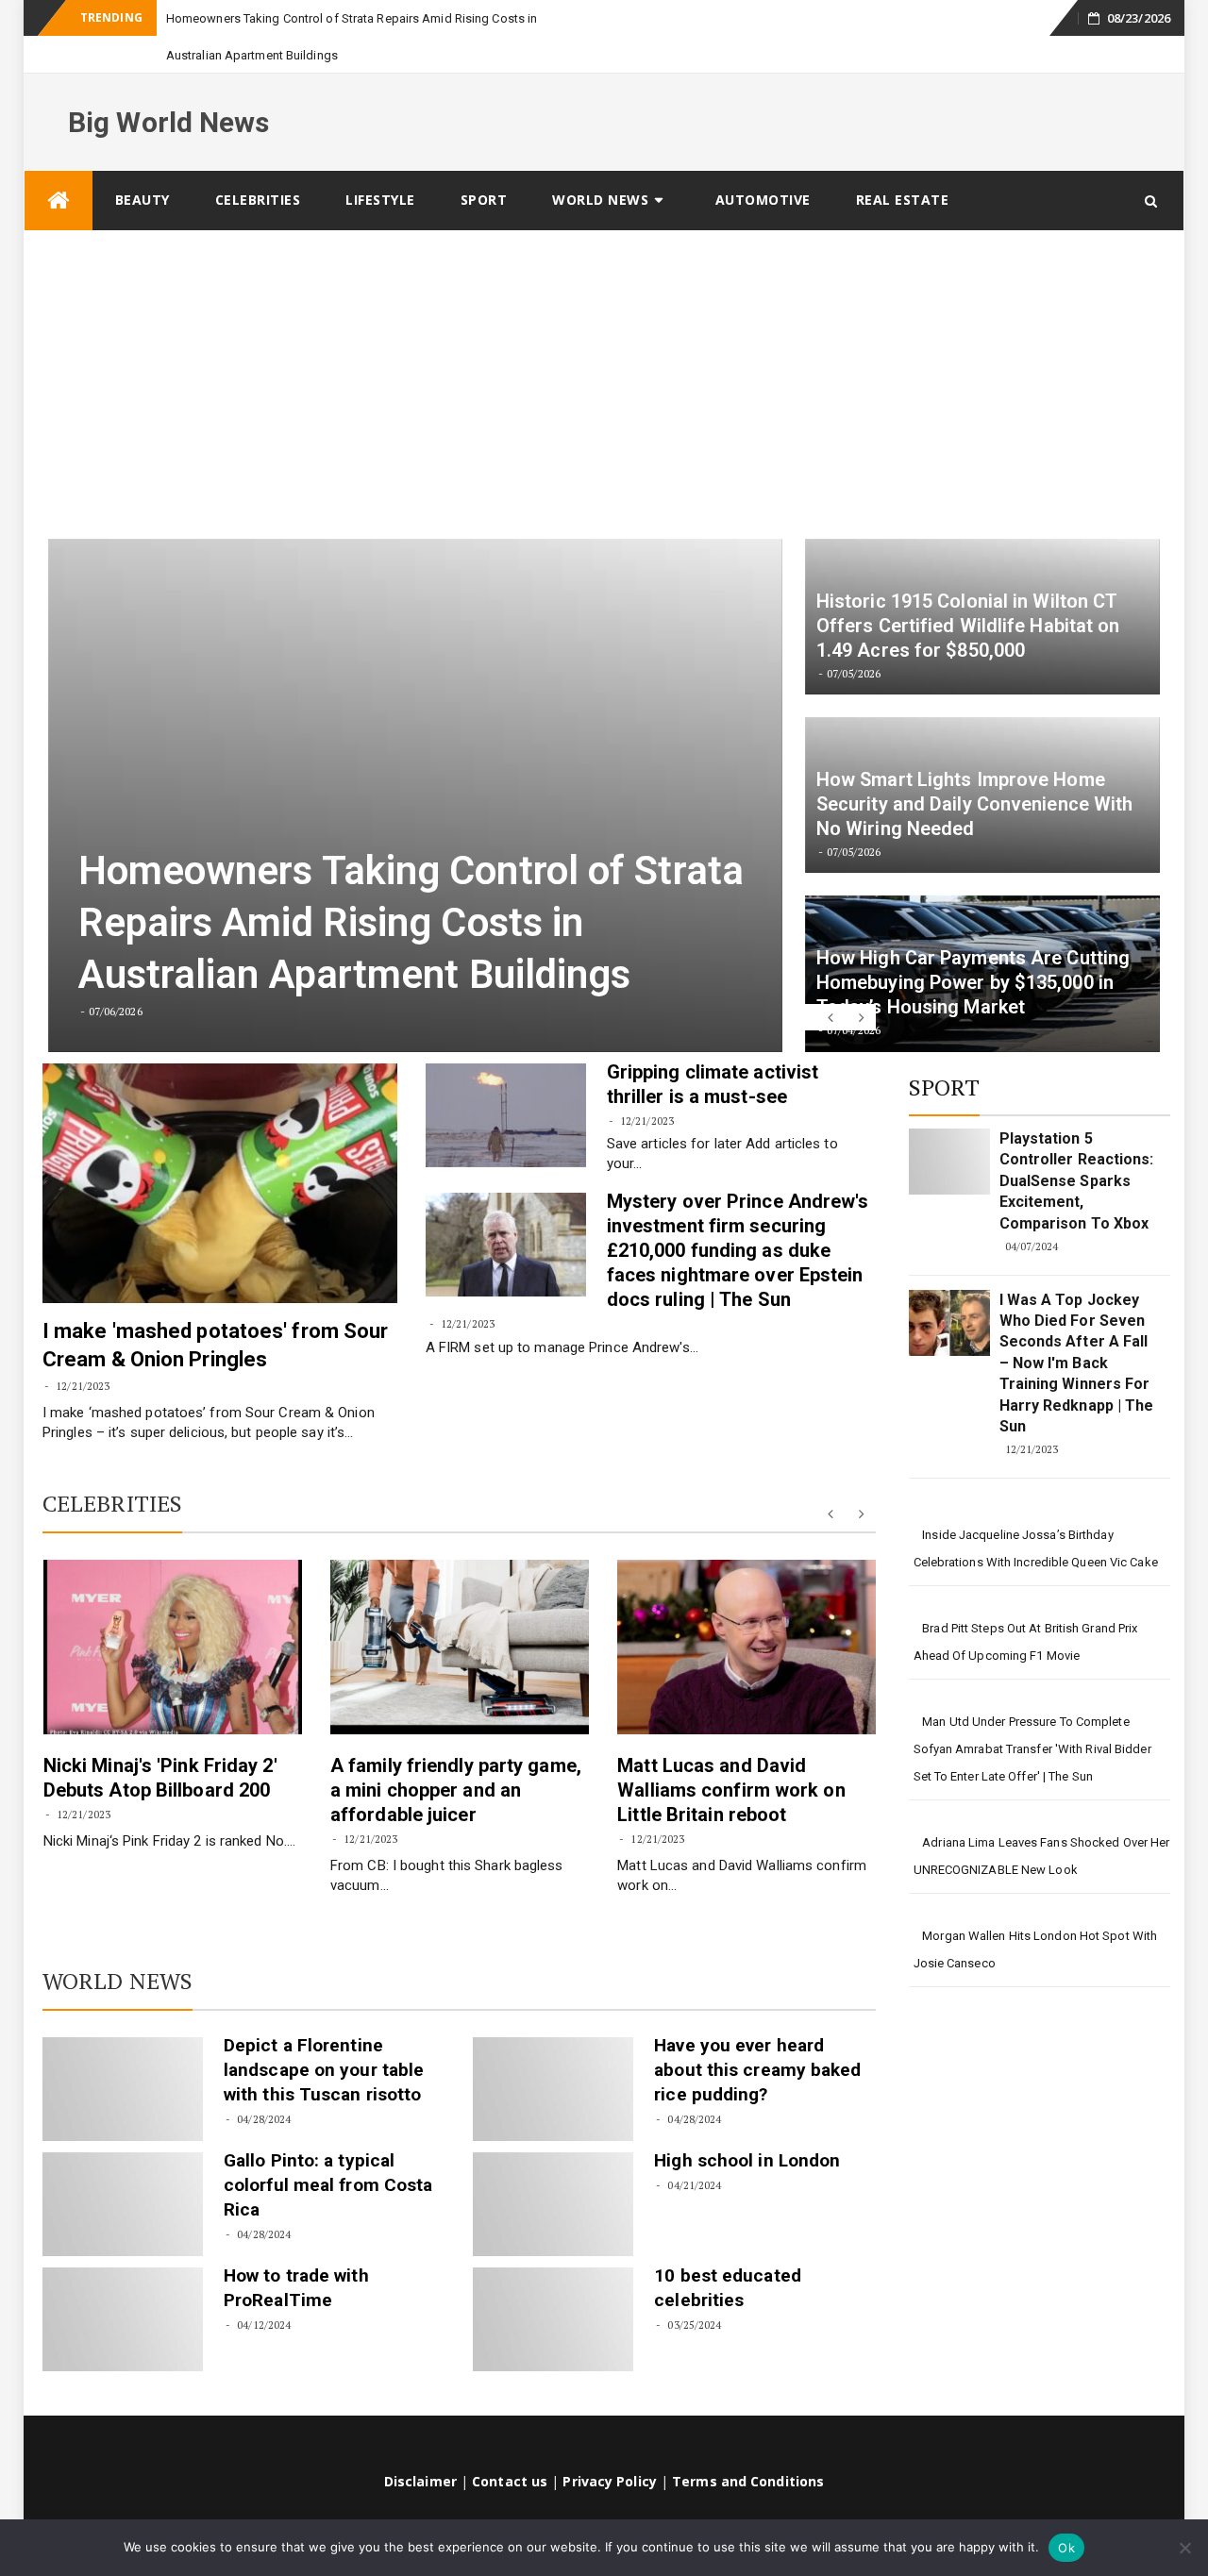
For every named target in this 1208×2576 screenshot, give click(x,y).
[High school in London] (553, 2167)
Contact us (510, 2444)
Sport (484, 163)
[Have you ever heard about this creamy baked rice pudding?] (553, 2052)
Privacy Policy (609, 2444)
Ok (1066, 2548)
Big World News (168, 85)
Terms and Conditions (748, 2444)
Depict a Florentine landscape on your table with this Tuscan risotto (324, 2033)
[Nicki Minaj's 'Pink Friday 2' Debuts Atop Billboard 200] (173, 1610)
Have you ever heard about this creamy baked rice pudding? (757, 2033)
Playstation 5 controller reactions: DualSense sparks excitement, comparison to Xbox (1077, 1144)
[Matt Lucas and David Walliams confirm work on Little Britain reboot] (747, 1610)
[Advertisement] (604, 336)
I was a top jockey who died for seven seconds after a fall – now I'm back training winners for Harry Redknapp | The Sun (1077, 1326)
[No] (1184, 2548)
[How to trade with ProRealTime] (123, 2283)
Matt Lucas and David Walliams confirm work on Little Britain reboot (731, 1753)
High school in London (747, 2124)
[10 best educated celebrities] (553, 2283)
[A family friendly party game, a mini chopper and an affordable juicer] (460, 1610)
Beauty (143, 163)
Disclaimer (420, 2444)
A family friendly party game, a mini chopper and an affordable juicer (456, 1753)
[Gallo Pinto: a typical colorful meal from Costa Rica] (123, 2167)
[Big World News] (59, 164)
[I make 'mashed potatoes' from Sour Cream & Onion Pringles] (220, 1146)
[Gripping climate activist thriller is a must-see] (506, 1079)
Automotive (763, 163)
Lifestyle (380, 163)
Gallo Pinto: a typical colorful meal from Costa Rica (328, 2148)
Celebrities (258, 163)
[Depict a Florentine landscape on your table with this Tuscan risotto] (123, 2052)
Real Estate (903, 163)
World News (600, 163)
